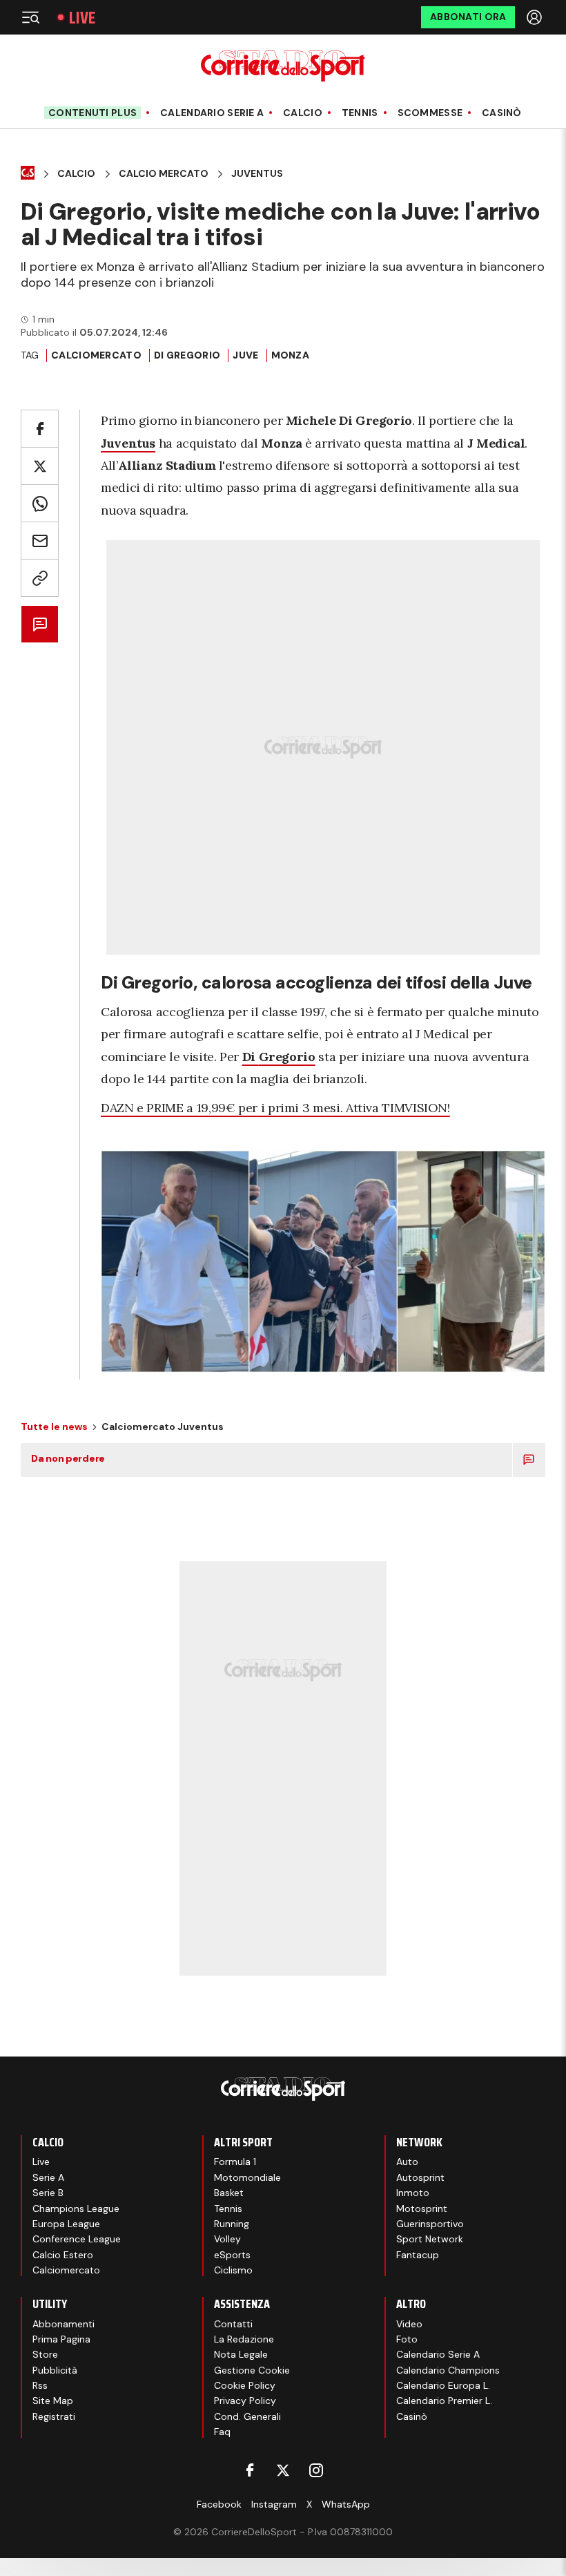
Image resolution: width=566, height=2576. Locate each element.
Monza (290, 355)
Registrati (54, 2416)
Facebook (219, 2504)
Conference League (77, 2239)
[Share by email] (40, 541)
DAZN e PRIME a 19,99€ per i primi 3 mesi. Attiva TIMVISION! (275, 1108)
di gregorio (187, 355)
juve (245, 355)
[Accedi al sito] (536, 17)
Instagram (274, 2504)
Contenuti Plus (92, 113)
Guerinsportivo (430, 2224)
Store (45, 2354)
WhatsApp (346, 2504)
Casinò (502, 113)
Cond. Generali (247, 2416)
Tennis (360, 113)
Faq (222, 2432)
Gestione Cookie (252, 2370)
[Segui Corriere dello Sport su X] (283, 2470)
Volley (227, 2239)
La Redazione (244, 2339)
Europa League (66, 2224)
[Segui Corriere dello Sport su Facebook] (250, 2470)
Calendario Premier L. (444, 2401)
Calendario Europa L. (443, 2385)
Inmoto (413, 2193)
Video (409, 2324)
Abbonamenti (64, 2324)
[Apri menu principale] (30, 17)
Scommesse (430, 113)
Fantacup (418, 2255)
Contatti (233, 2324)
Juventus (257, 174)
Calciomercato (96, 355)
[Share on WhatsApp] (40, 503)
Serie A (48, 2177)
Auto (407, 2162)
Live (82, 18)
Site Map (53, 2401)
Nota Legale (241, 2354)
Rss (40, 2385)
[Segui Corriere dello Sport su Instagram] (316, 2470)
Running (232, 2224)
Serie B (48, 2193)
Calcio (303, 113)
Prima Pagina (61, 2339)
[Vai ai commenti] (40, 624)
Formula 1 (235, 2162)
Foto (407, 2339)
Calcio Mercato (164, 174)
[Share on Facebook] (40, 429)
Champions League (76, 2208)
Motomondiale (247, 2177)
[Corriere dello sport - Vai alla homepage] (283, 66)
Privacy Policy (245, 2401)
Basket (229, 2193)
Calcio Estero (63, 2255)
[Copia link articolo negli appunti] (40, 578)
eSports (232, 2255)
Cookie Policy (245, 2385)
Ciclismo (233, 2270)
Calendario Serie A (212, 113)
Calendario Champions (448, 2370)
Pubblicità (55, 2370)
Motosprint (422, 2208)
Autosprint (420, 2177)
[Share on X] (40, 466)
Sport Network (430, 2239)
